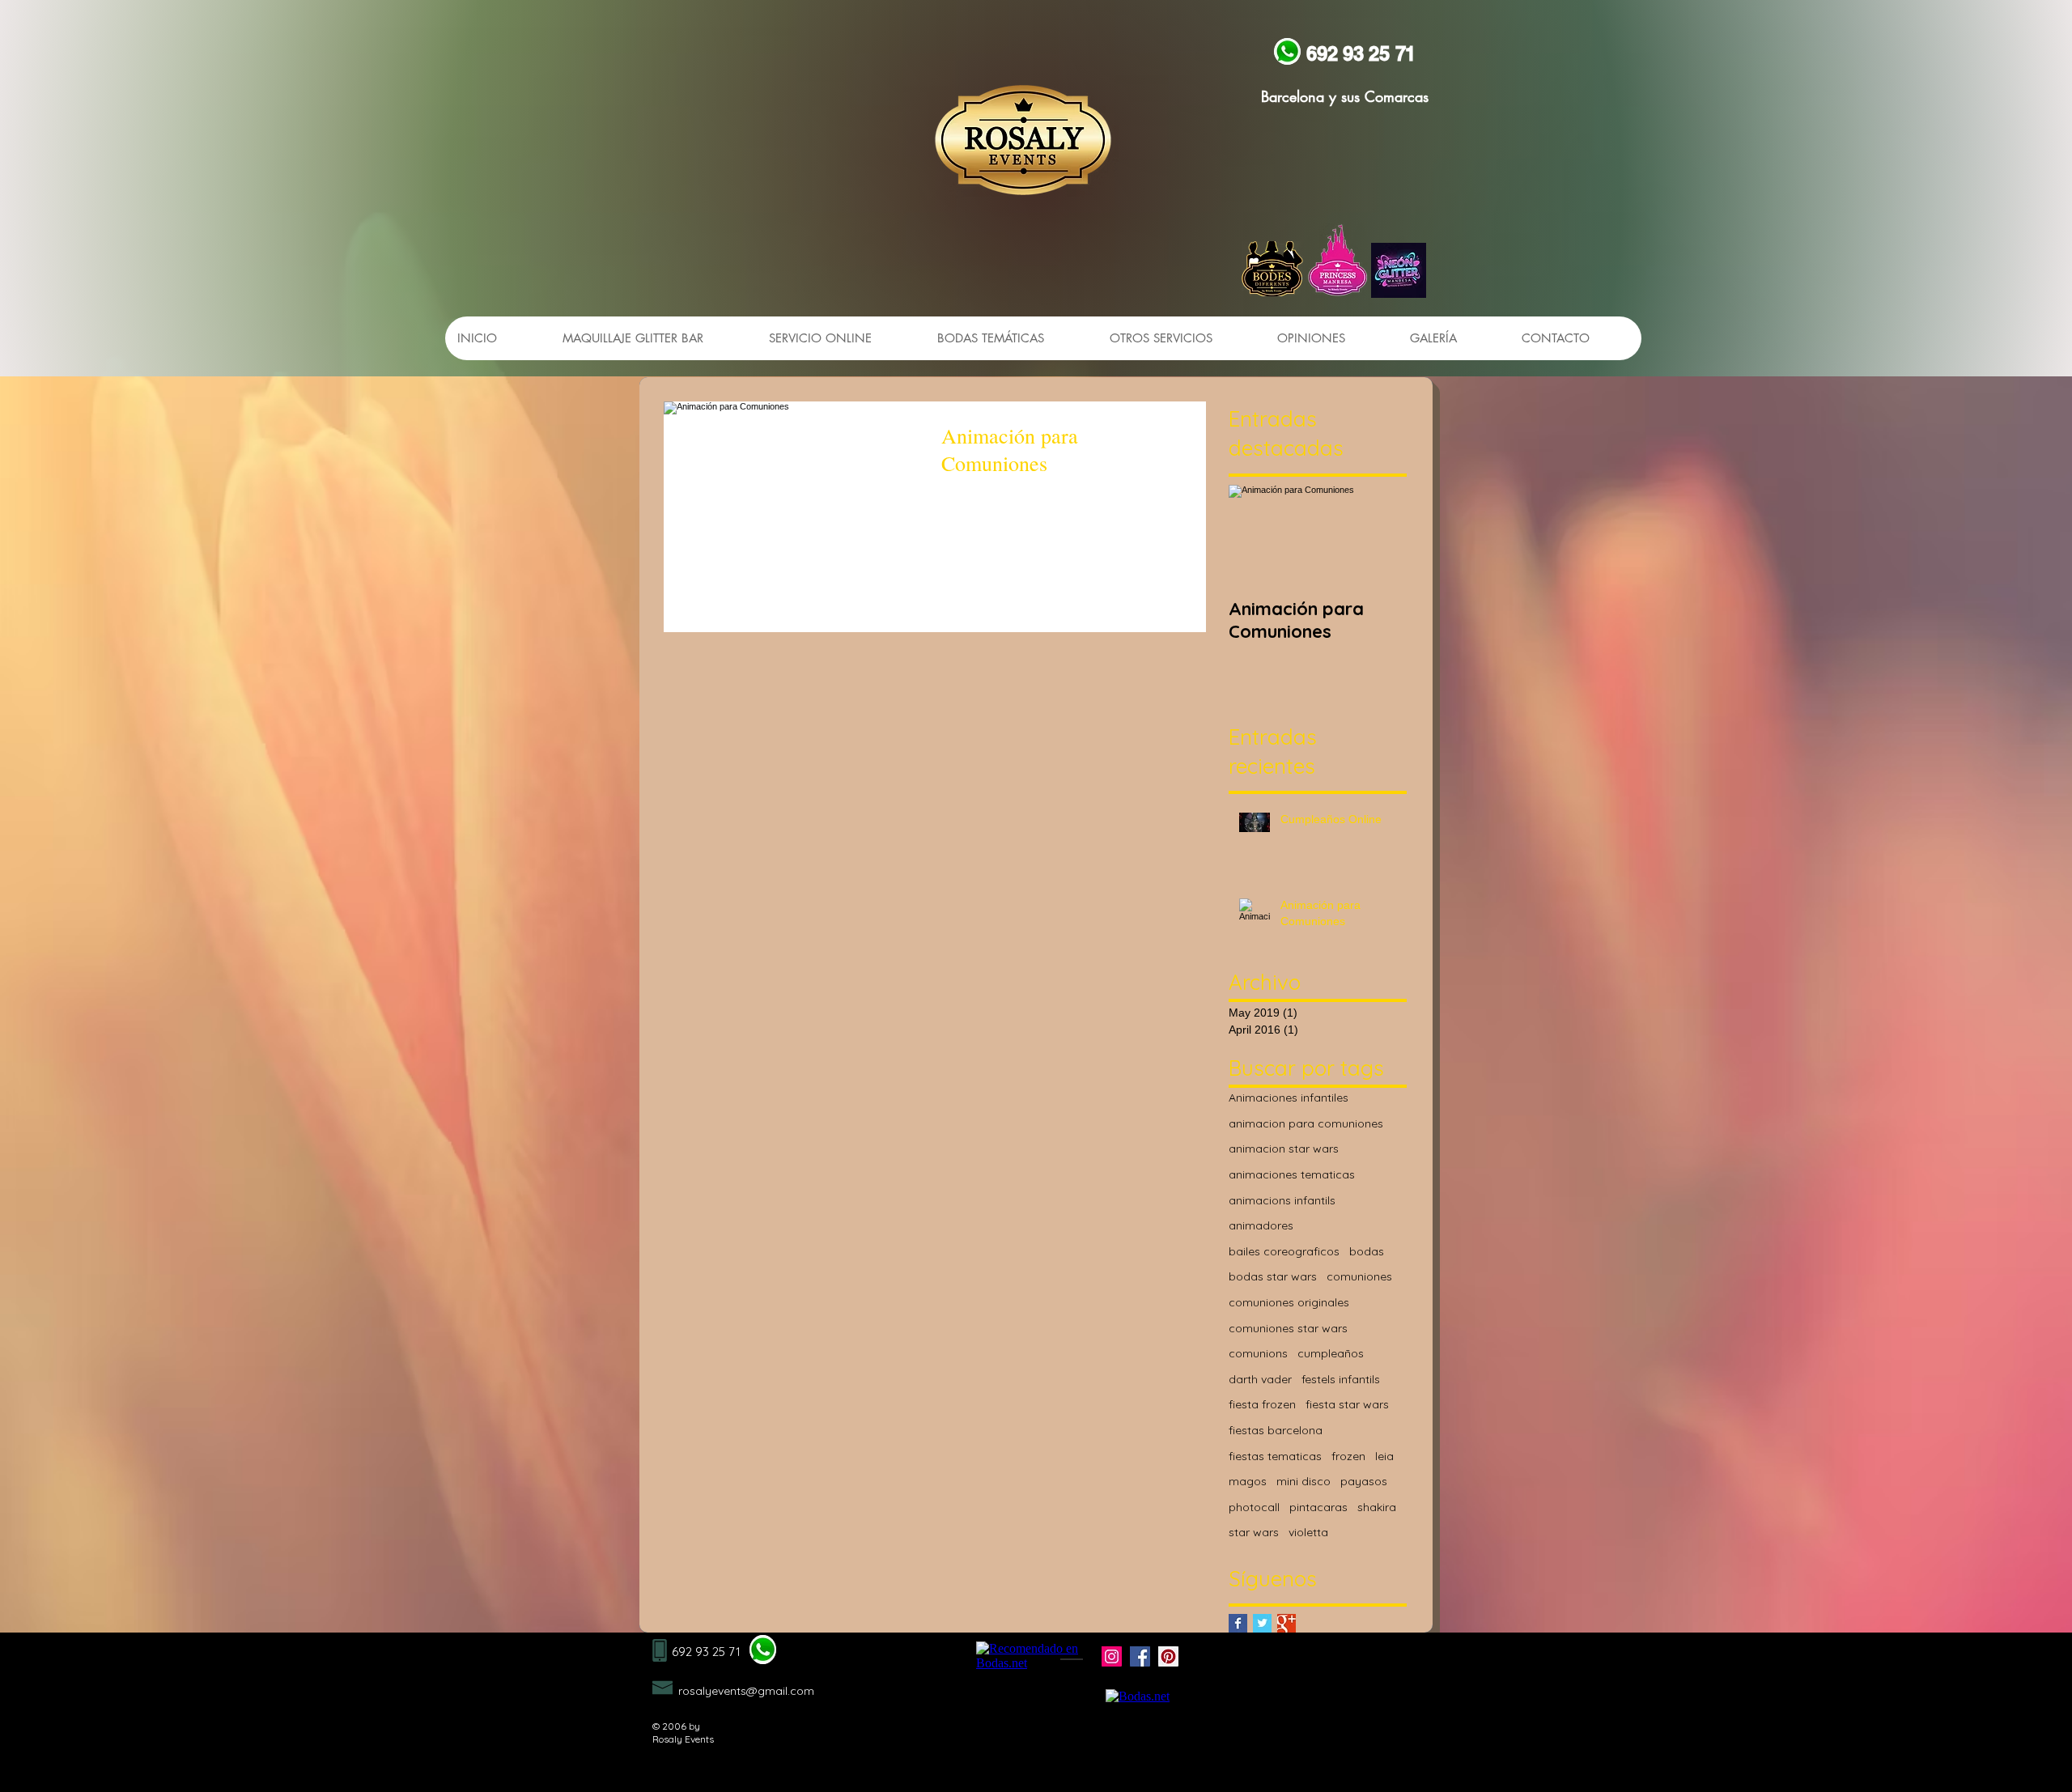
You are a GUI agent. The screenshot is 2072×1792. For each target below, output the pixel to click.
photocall (1254, 1507)
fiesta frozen (1262, 1404)
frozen (1348, 1456)
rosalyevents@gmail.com (746, 1691)
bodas (1367, 1251)
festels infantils (1341, 1379)
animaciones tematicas (1292, 1174)
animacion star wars (1284, 1149)
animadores (1261, 1225)
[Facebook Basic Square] (1238, 1623)
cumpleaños (1331, 1353)
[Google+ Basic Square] (1287, 1623)
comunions (1258, 1353)
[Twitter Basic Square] (1262, 1623)
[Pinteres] (1168, 1656)
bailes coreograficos (1284, 1251)
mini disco (1303, 1481)
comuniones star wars (1288, 1328)
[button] (1180, 338)
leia (1384, 1456)
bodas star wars (1273, 1276)
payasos (1364, 1481)
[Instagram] (1112, 1656)
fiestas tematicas (1275, 1456)
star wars (1254, 1532)
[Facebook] (1140, 1656)
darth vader (1260, 1379)
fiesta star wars (1347, 1404)
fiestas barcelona (1276, 1430)
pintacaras (1318, 1507)
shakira (1377, 1507)
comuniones (1359, 1276)
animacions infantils (1282, 1200)
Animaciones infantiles (1289, 1098)
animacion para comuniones (1306, 1123)
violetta (1308, 1532)
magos (1248, 1481)
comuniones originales (1289, 1302)
